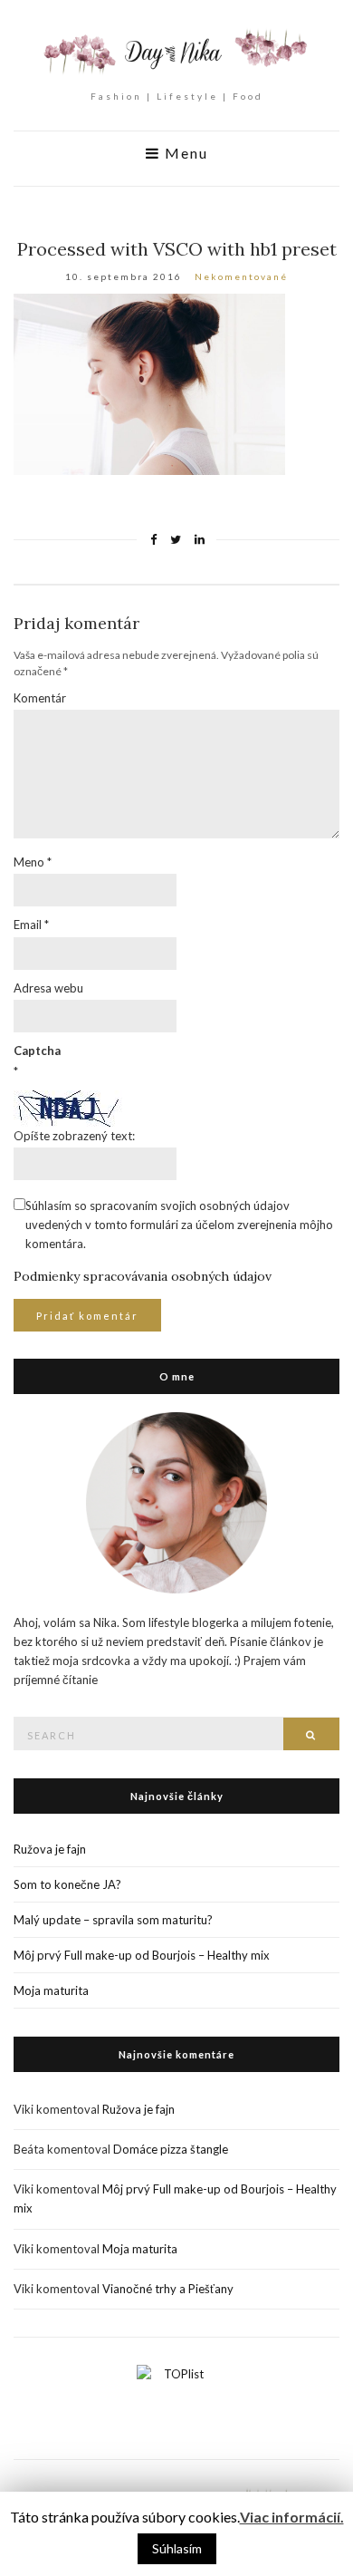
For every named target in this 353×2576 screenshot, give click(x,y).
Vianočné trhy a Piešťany (168, 2289)
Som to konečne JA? (67, 1884)
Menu (184, 153)
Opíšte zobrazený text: (74, 1136)
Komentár (40, 698)
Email (31, 925)
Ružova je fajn (50, 1849)
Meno (33, 862)
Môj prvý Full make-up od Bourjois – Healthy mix (142, 1955)
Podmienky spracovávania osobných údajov (143, 1276)
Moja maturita (51, 1990)
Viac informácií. (292, 2517)
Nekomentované (241, 276)
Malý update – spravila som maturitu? (113, 1920)
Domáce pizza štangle (171, 2149)
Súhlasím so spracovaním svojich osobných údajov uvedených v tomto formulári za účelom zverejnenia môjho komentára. (179, 1225)
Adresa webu (48, 988)
